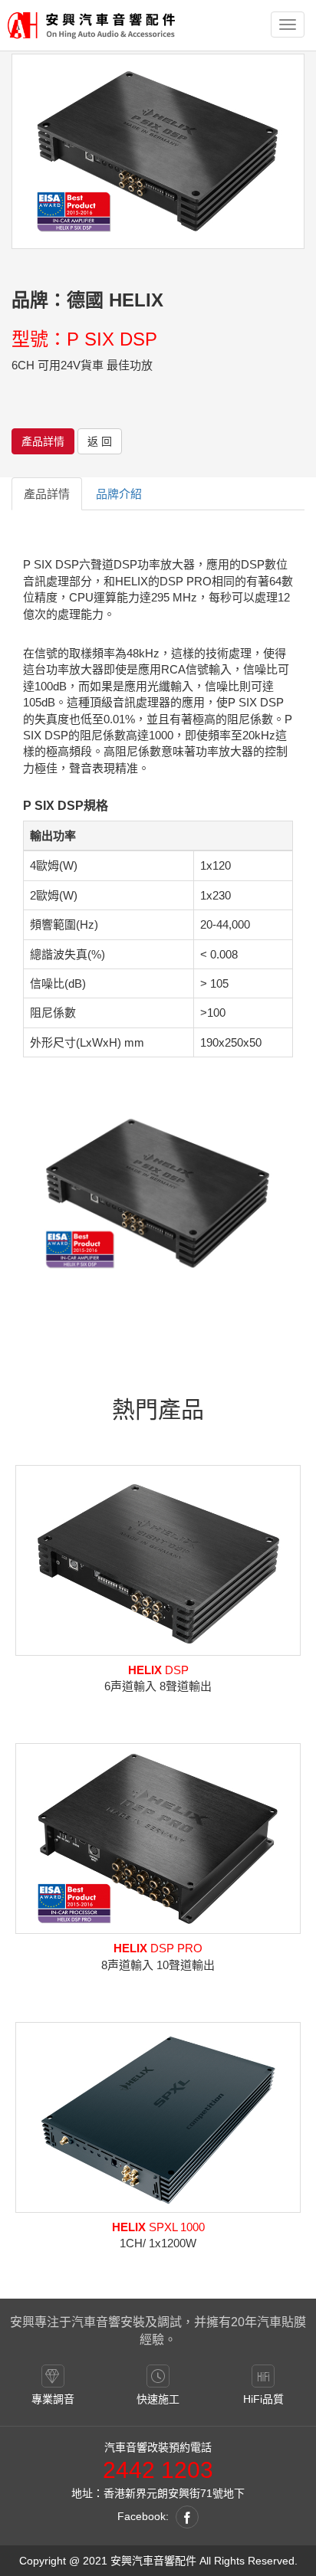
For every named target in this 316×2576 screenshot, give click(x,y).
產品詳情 (43, 441)
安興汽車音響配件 (153, 2561)
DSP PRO (158, 1948)
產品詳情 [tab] (47, 494)
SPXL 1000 (158, 2227)
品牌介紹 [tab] (119, 494)
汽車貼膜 (281, 2322)
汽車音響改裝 (137, 2447)
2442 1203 (158, 2470)
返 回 (100, 441)
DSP (158, 1670)
